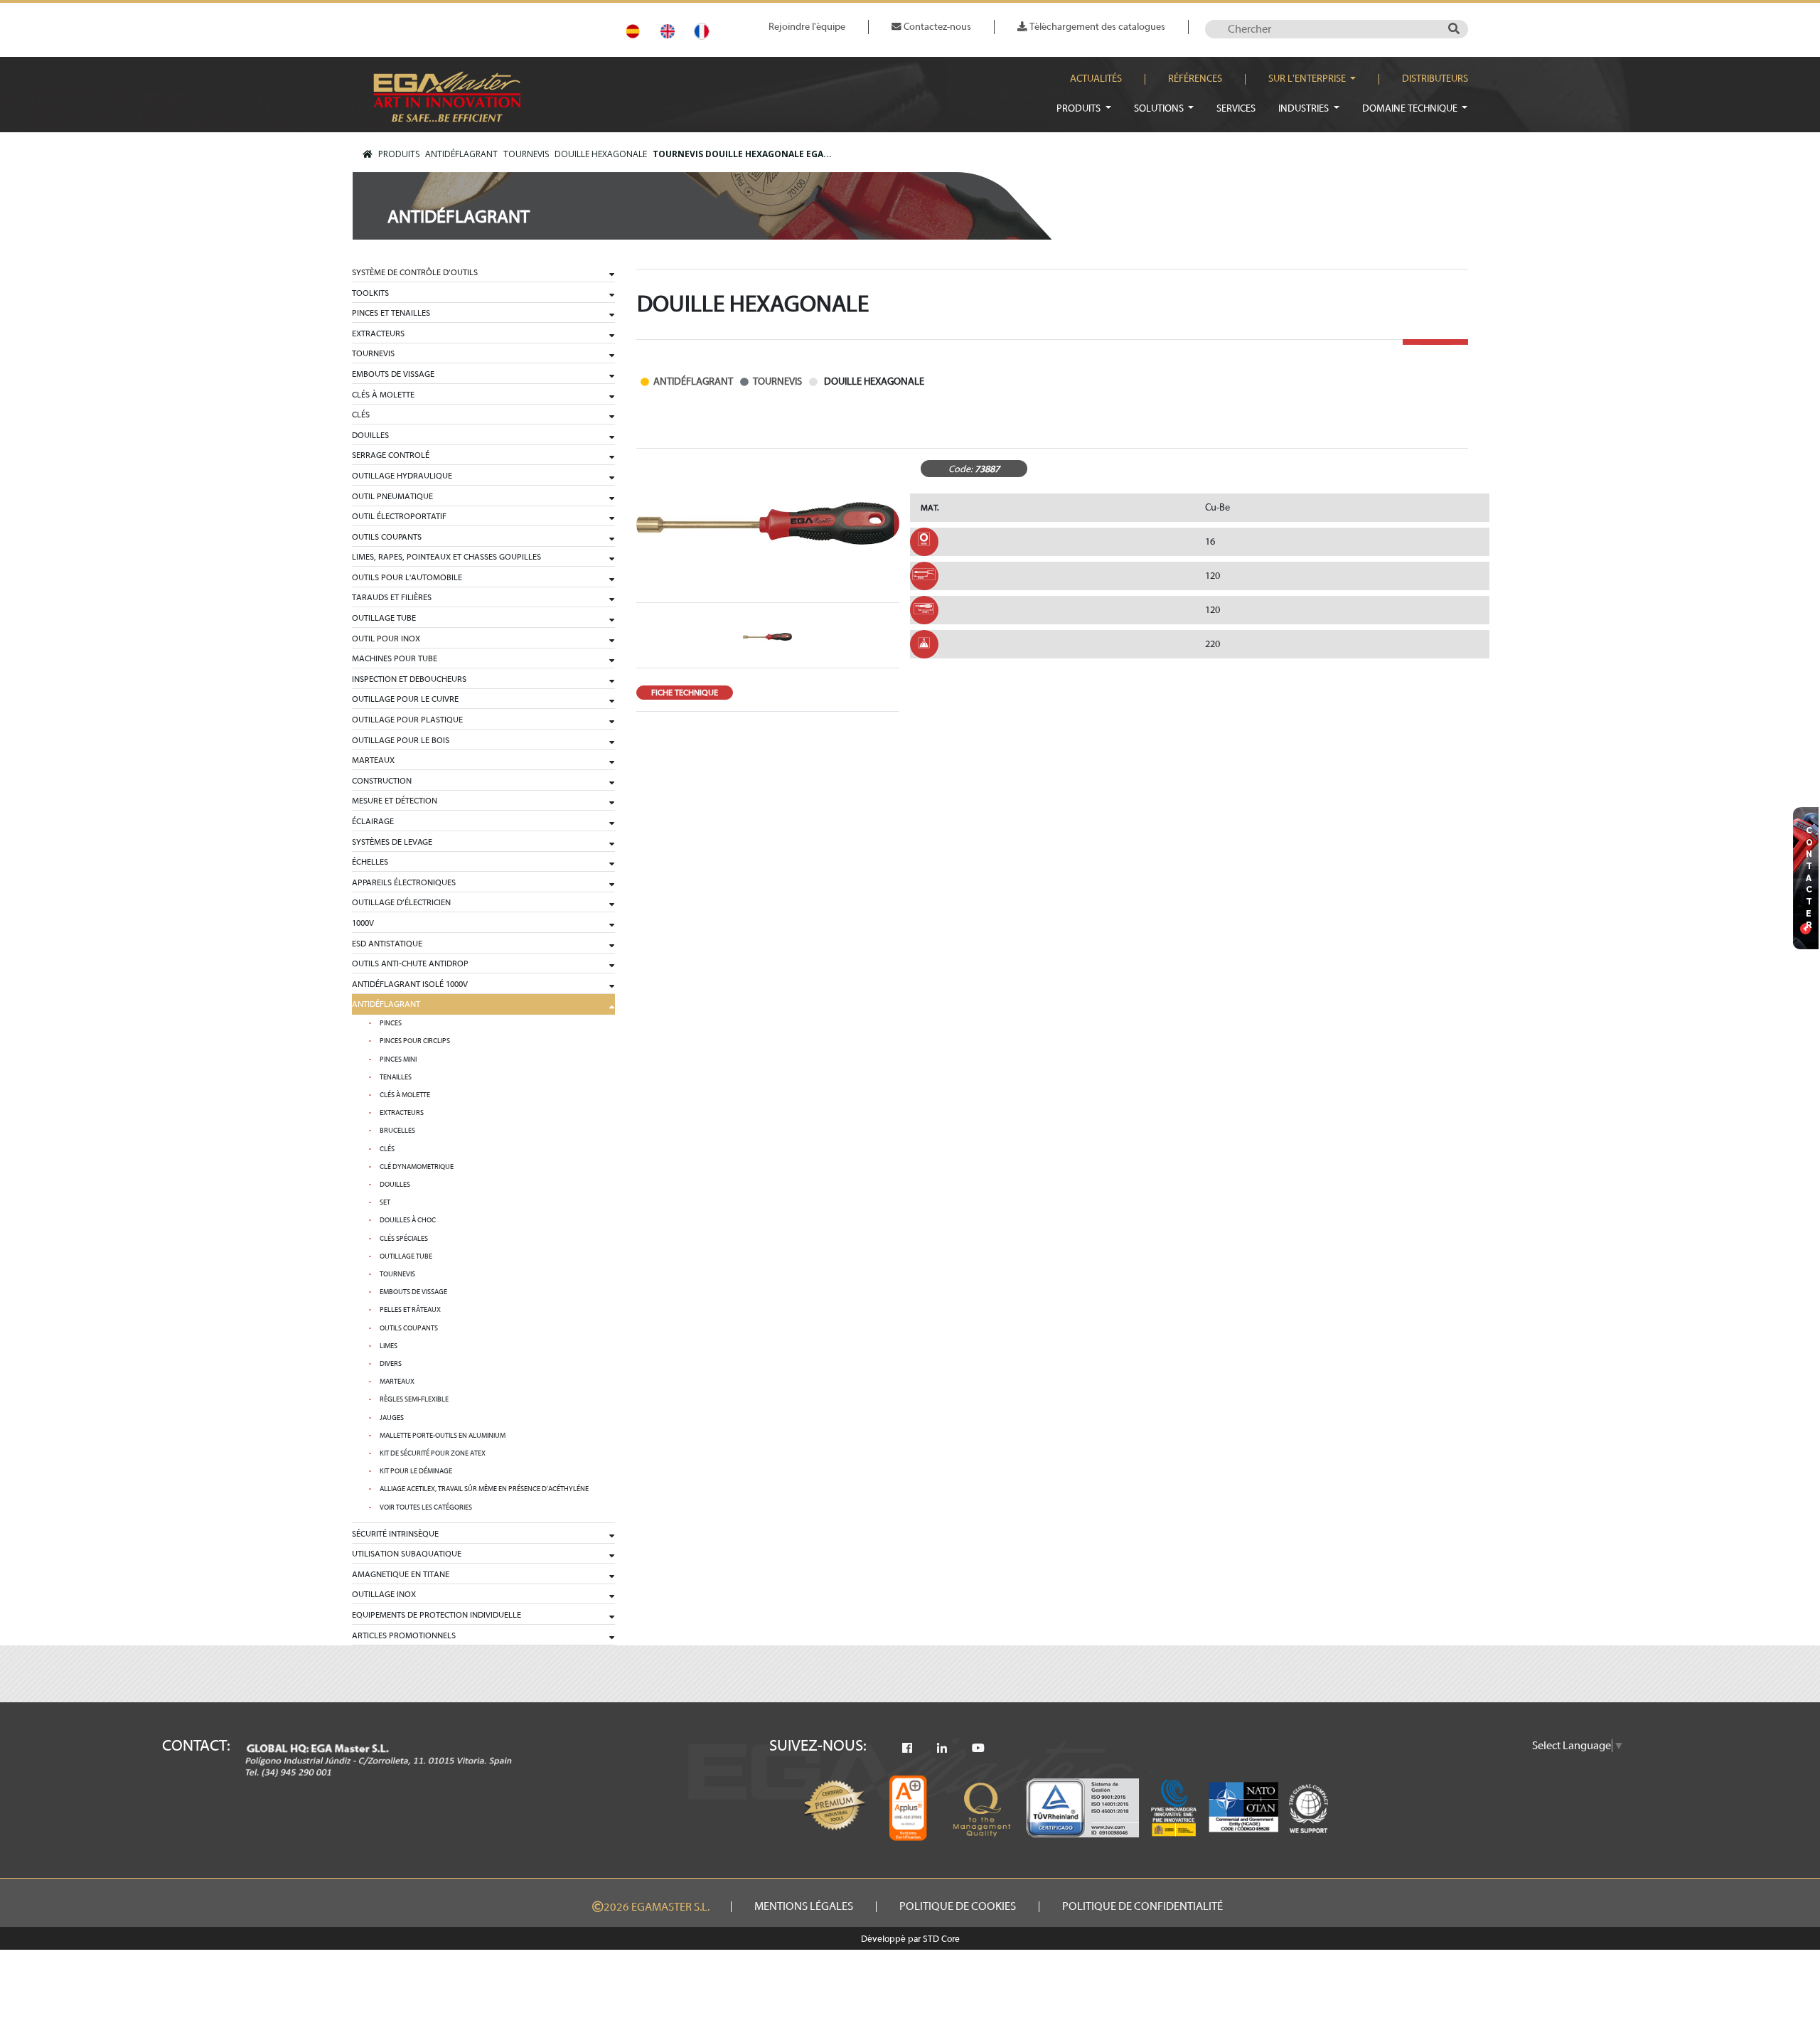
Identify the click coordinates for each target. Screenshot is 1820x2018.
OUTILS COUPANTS (387, 537)
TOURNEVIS (526, 154)
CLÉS (361, 415)
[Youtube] (978, 1749)
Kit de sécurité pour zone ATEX (433, 1453)
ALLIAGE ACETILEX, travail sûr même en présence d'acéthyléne (484, 1489)
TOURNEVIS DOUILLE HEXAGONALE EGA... (742, 154)
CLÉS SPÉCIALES (404, 1239)
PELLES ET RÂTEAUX (410, 1310)
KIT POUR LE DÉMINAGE (416, 1471)
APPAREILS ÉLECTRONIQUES (404, 882)
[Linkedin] (942, 1749)
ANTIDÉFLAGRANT (461, 154)
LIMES (389, 1346)
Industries (1305, 108)
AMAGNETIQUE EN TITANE (401, 1574)
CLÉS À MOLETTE (383, 395)
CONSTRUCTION (382, 781)
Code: (960, 469)
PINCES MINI (398, 1059)
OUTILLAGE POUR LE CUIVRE (405, 699)
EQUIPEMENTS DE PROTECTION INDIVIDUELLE (437, 1615)
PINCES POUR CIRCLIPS (415, 1041)
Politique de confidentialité (1142, 1906)
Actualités (1096, 79)
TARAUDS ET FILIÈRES (392, 597)
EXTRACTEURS (378, 333)
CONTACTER (1809, 878)
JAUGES (392, 1418)
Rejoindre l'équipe (807, 27)
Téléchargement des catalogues (1096, 27)
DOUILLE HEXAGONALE (601, 154)
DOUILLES (370, 435)
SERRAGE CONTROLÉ (391, 455)
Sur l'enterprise (1308, 79)
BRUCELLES (397, 1131)
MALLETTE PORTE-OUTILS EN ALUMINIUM (443, 1436)
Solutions (1160, 108)
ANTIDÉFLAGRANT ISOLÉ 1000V (410, 984)
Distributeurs (1435, 79)
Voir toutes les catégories (426, 1507)
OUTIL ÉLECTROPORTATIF (399, 516)
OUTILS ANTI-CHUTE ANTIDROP (410, 963)
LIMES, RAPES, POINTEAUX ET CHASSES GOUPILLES (446, 557)
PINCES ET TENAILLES (391, 313)
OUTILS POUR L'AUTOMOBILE (407, 577)
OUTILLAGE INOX (384, 1594)
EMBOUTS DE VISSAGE (393, 374)
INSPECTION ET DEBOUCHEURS (409, 679)
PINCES (391, 1023)
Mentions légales (804, 1906)
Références (1195, 79)
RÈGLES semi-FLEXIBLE (414, 1399)
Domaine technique (1411, 108)
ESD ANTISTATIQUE (387, 944)
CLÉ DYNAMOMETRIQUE (417, 1167)
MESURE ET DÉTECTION (395, 801)
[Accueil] (368, 154)
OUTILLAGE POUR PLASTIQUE (407, 720)
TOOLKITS (370, 293)
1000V (363, 923)
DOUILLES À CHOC (408, 1220)
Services (1236, 108)
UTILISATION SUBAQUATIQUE (407, 1554)
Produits (1080, 108)
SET (385, 1202)
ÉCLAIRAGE (373, 821)
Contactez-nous (936, 27)
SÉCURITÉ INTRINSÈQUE (395, 1534)
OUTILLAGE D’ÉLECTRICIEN (401, 902)
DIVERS (391, 1364)
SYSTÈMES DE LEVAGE (392, 842)
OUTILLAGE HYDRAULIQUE (402, 476)
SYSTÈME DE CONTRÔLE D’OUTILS (415, 272)
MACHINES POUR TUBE (395, 658)
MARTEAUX (373, 760)
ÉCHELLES (370, 862)
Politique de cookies (958, 1906)
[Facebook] (907, 1749)
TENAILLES (396, 1077)
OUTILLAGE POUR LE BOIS (401, 740)
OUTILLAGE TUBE (384, 618)
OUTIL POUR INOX (386, 639)
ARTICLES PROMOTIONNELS (404, 1635)
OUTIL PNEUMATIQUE (392, 496)
